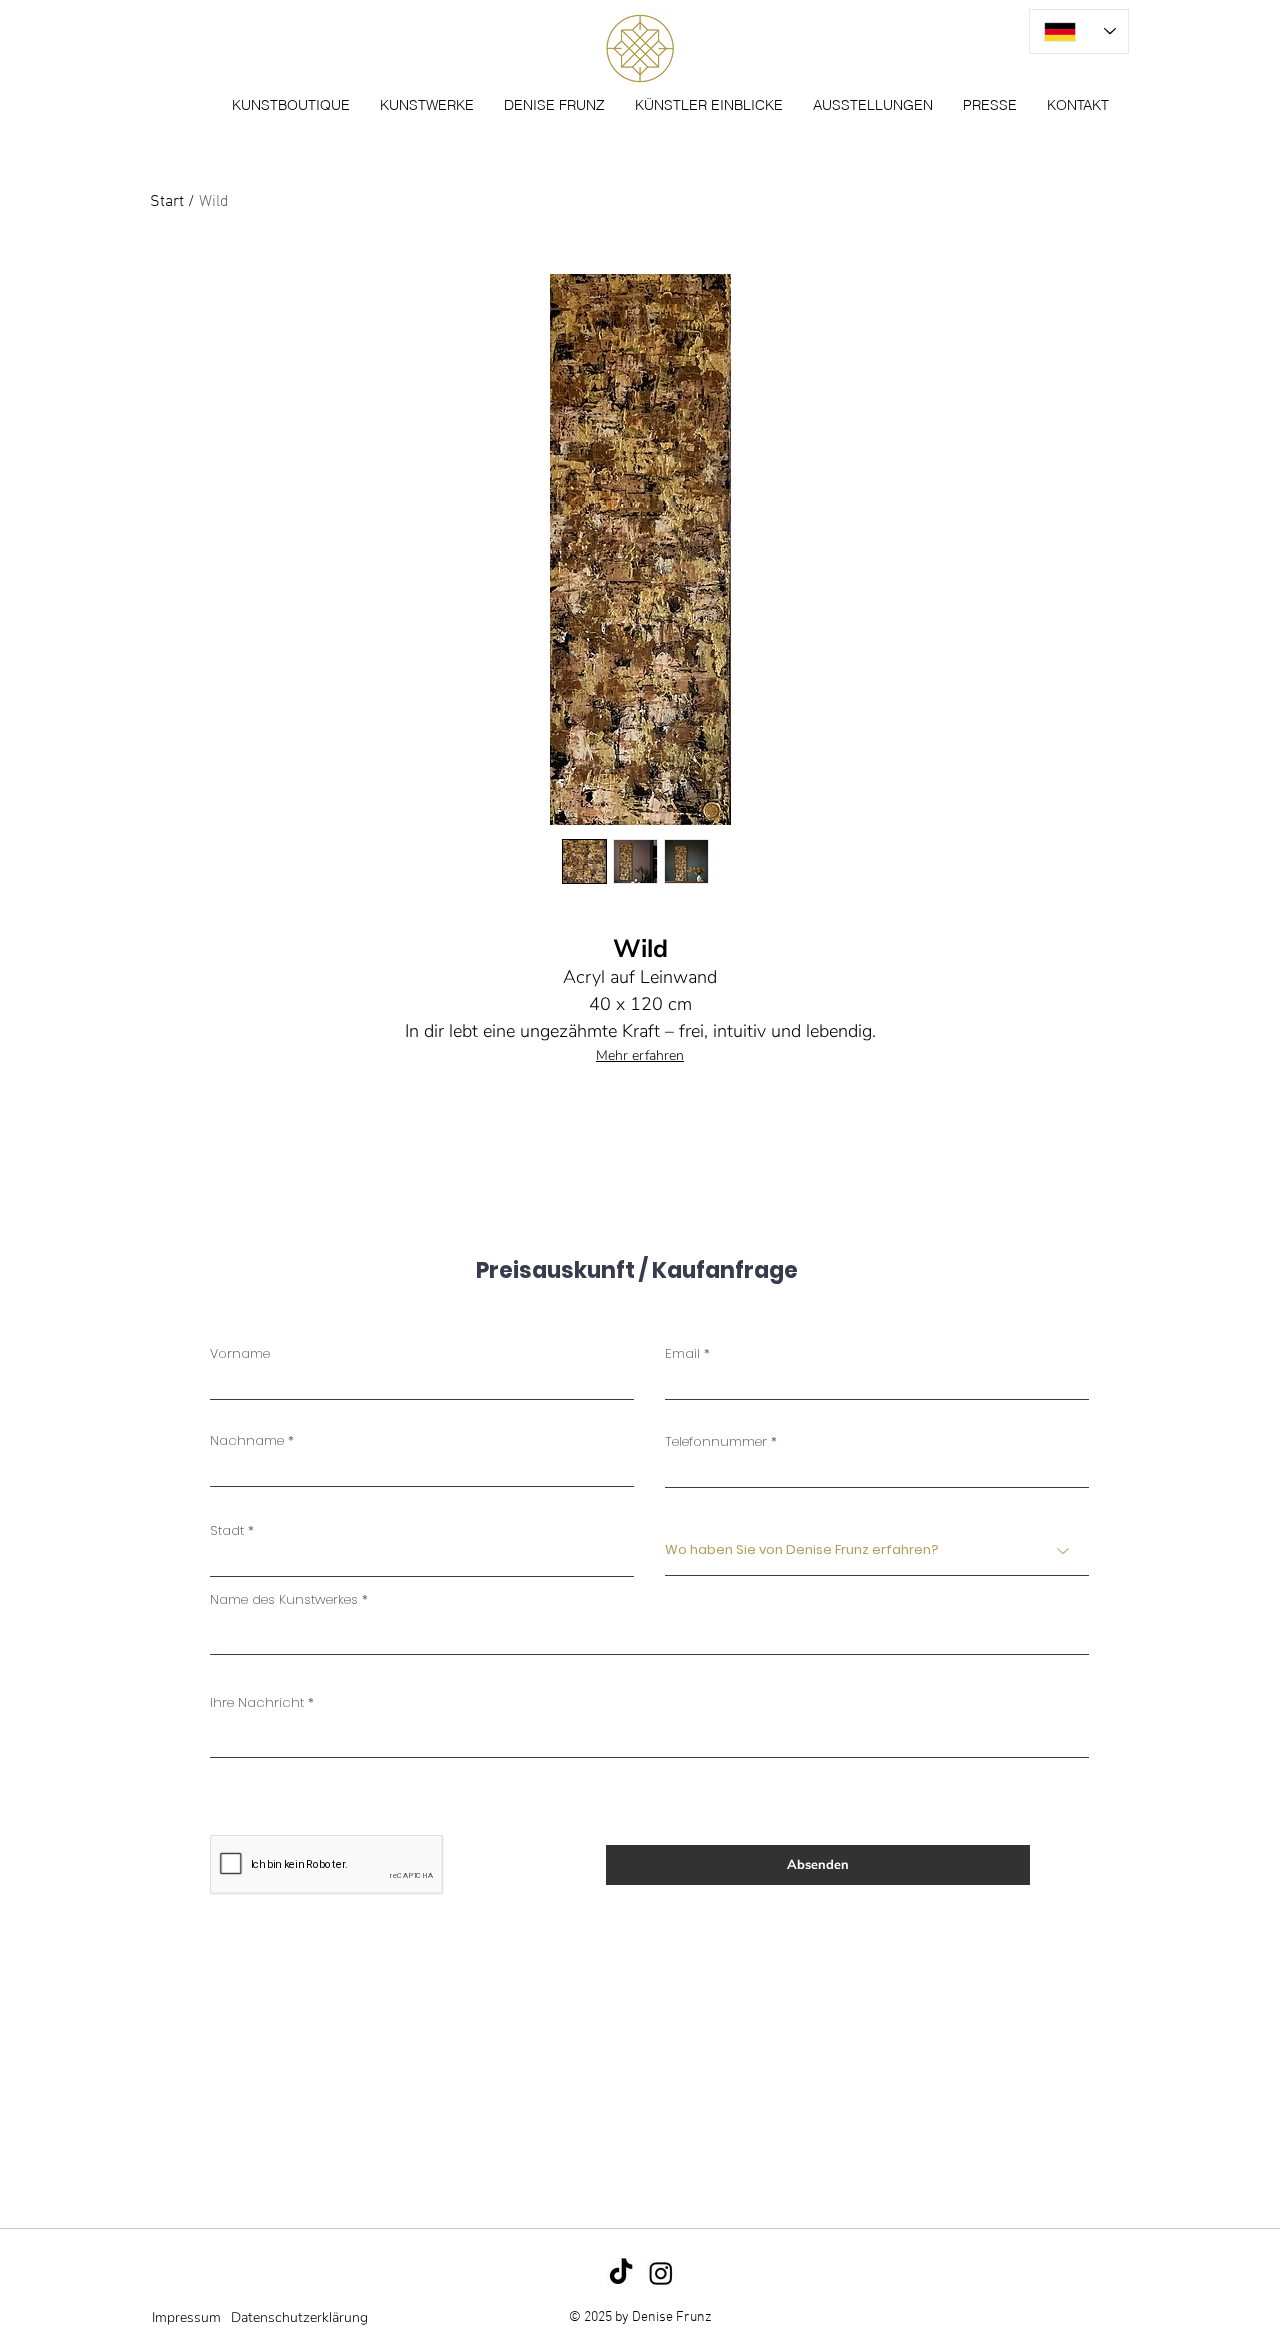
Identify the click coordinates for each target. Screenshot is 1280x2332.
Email (682, 1353)
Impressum (186, 2317)
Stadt (227, 1530)
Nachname (247, 1440)
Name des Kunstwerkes (284, 1599)
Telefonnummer (716, 1441)
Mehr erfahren (640, 1055)
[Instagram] (661, 2273)
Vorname (240, 1353)
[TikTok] (621, 2273)
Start (167, 202)
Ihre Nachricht (257, 1702)
